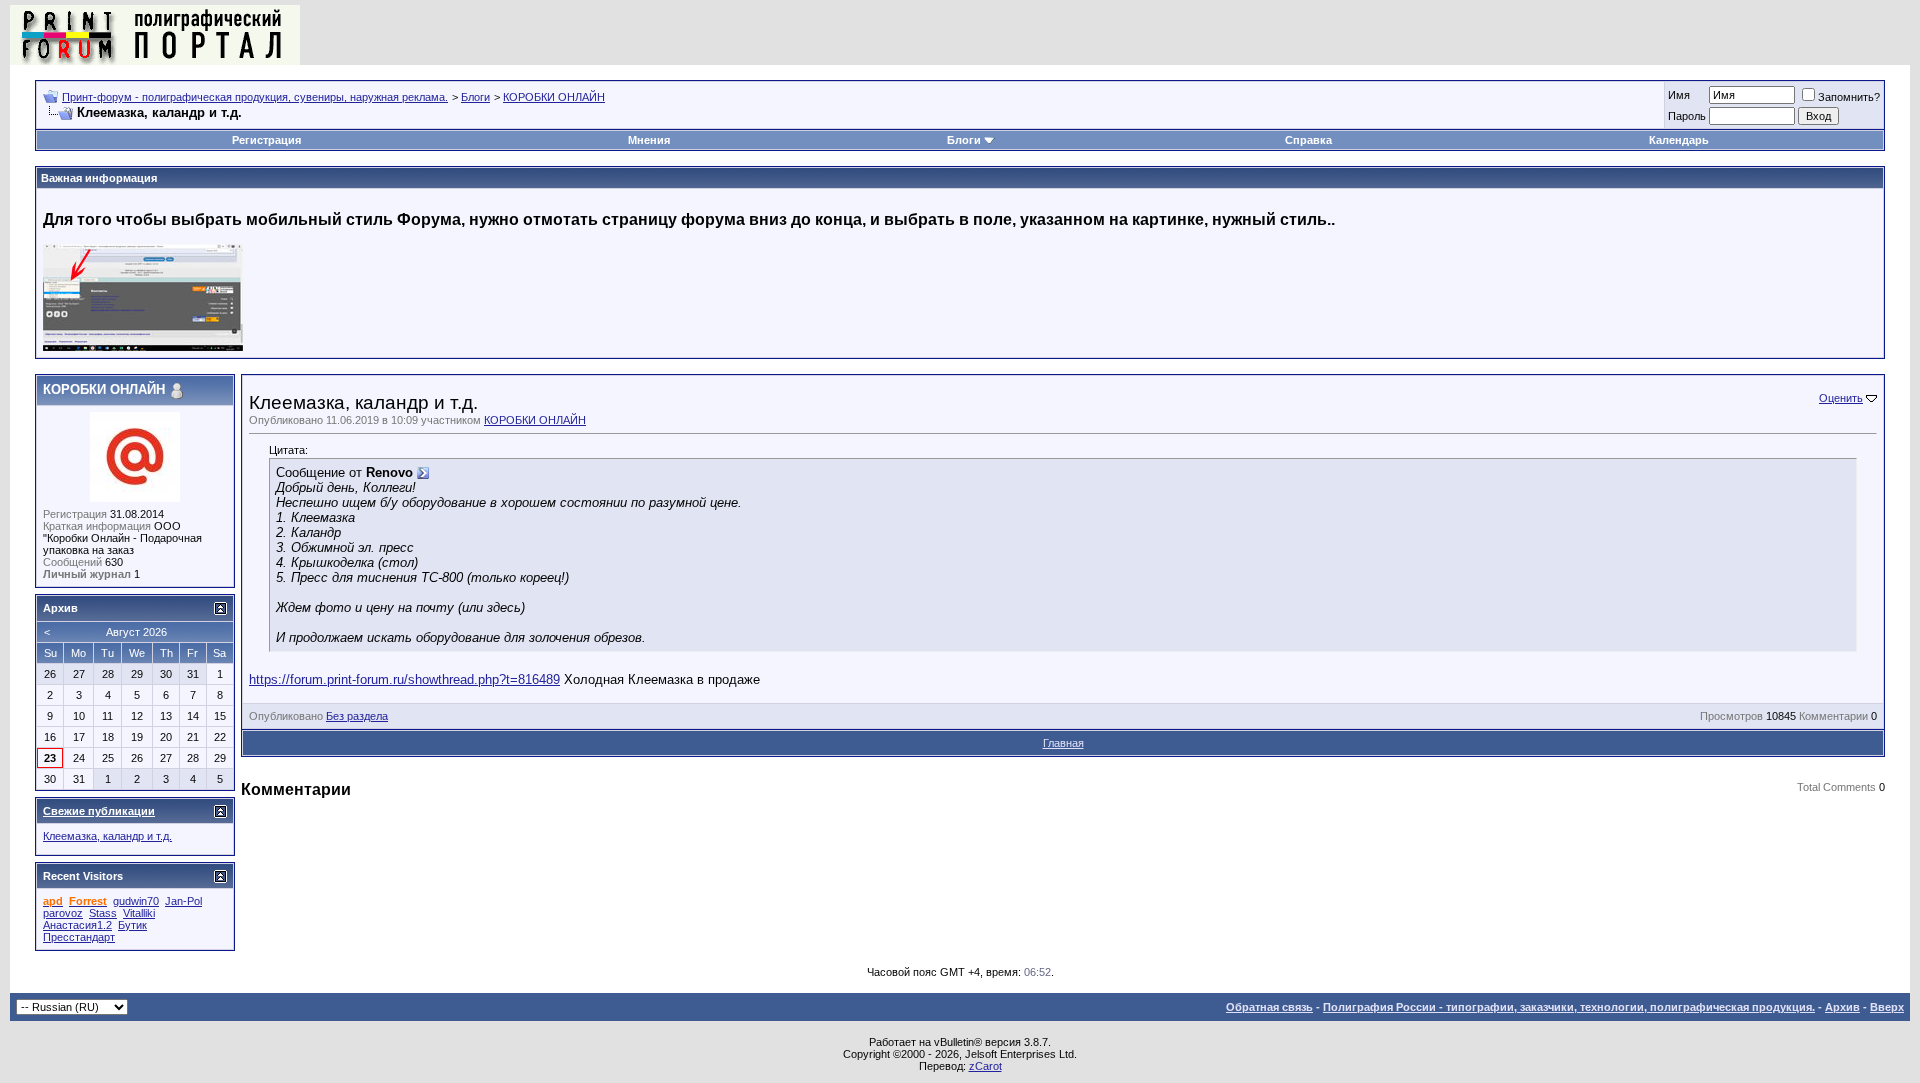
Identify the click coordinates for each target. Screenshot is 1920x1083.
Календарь (1679, 140)
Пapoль (1687, 116)
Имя (1679, 95)
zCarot (985, 1066)
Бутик (132, 925)
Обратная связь (1269, 1007)
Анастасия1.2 (77, 925)
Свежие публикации (99, 811)
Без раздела (357, 716)
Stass (103, 913)
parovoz (63, 913)
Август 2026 (136, 632)
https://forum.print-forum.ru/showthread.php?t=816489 (404, 679)
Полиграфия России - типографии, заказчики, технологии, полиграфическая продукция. (1569, 1007)
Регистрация (266, 140)
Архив (1842, 1007)
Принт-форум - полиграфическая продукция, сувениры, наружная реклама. (255, 97)
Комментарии (1833, 716)
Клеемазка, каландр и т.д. (107, 836)
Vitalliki (139, 913)
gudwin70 (136, 901)
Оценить (1841, 398)
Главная (1063, 743)
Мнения (649, 140)
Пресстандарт (79, 937)
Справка (1308, 140)
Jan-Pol (183, 901)
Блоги (475, 97)
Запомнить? (1849, 97)
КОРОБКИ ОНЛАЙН (554, 97)
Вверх (1887, 1007)
